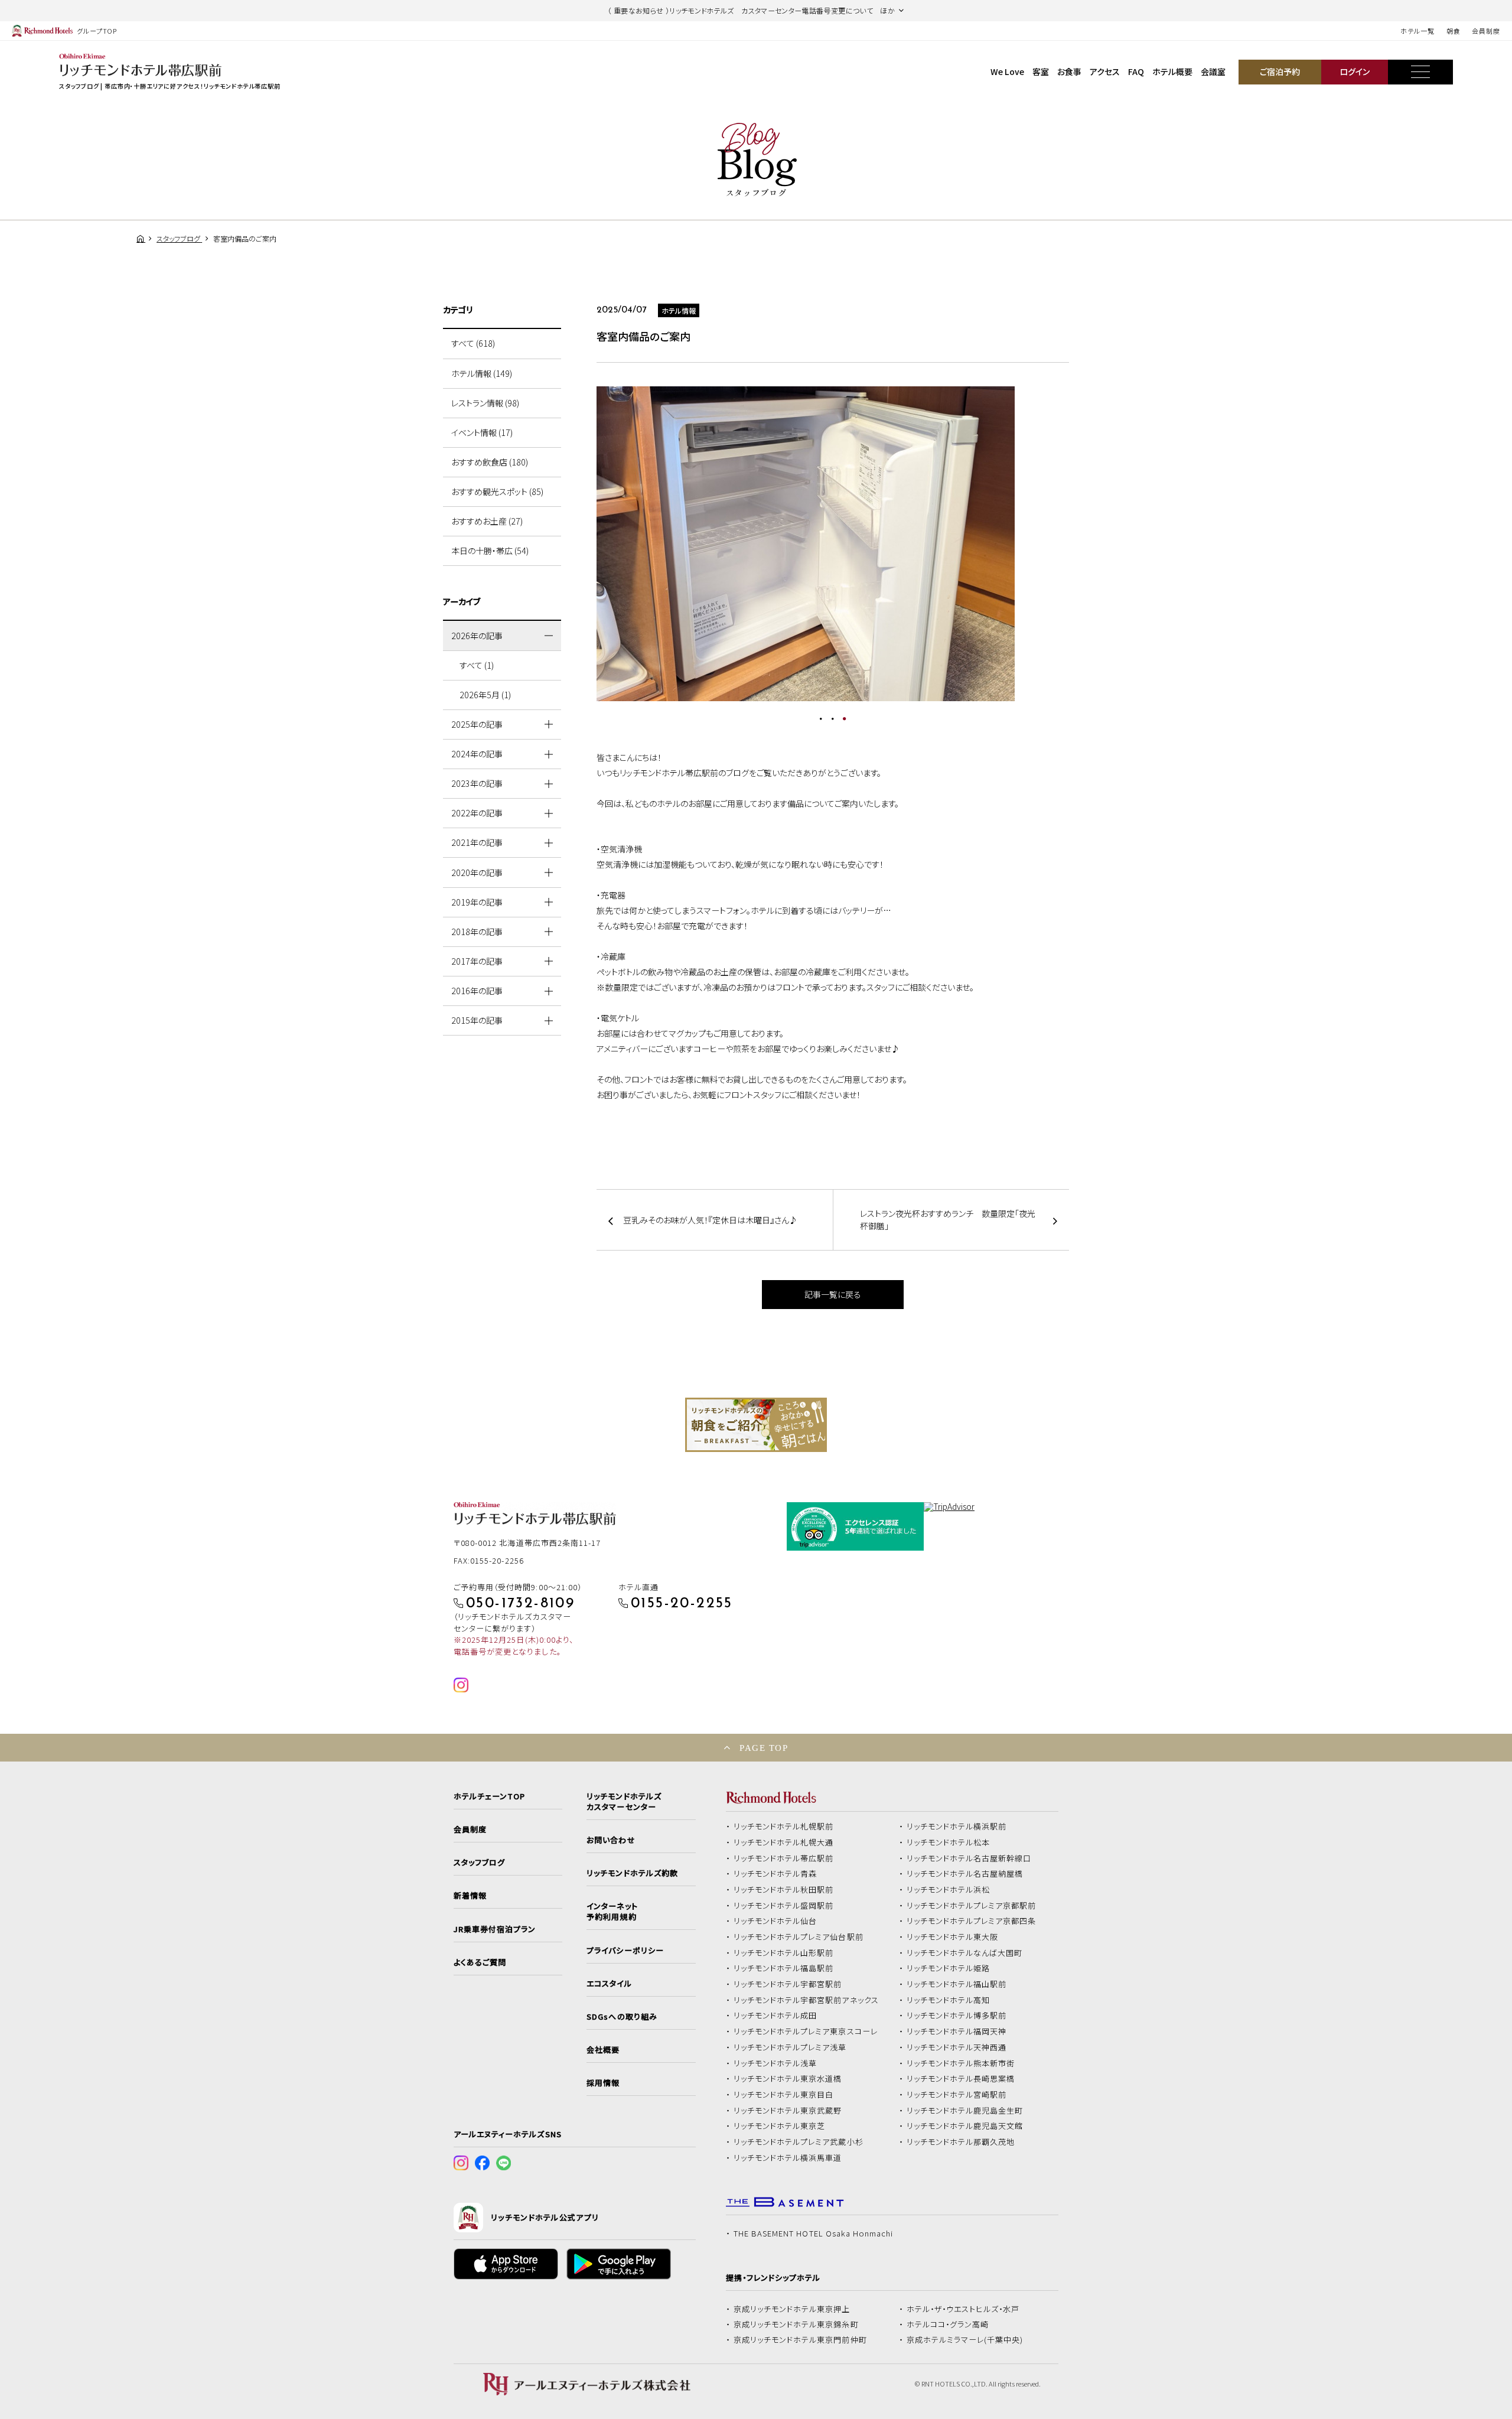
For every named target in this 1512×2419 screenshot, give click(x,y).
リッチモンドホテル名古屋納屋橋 (965, 1874)
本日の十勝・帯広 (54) (490, 551)
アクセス (1105, 71)
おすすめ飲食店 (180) (490, 462)
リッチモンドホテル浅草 (775, 2063)
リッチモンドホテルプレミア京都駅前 (972, 1906)
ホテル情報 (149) (482, 373)
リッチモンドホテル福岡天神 (957, 2031)
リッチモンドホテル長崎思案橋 (961, 2079)
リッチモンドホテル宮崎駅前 (957, 2095)
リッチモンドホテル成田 (775, 2016)
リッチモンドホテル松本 (949, 1842)
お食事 (1069, 71)
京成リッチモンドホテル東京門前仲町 (800, 2340)
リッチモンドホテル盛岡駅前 (784, 1906)
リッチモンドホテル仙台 (775, 1921)
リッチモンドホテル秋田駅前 (784, 1890)
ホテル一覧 (1417, 31)
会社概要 (603, 2050)
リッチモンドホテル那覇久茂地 (961, 2142)
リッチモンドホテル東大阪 (953, 1937)
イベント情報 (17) (482, 432)
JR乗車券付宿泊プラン (495, 1929)
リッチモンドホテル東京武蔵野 (788, 2111)
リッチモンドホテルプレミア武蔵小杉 (799, 2142)
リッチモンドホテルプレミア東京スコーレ (806, 2031)
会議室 (1213, 71)
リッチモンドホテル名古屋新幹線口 (969, 1858)
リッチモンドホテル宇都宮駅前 (788, 1984)
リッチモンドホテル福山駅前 (957, 1984)
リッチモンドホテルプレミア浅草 (790, 2047)
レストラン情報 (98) (485, 403)
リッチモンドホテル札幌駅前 (784, 1827)
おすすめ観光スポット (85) (497, 491)
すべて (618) (473, 343)
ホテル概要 (1172, 71)
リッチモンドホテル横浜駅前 (957, 1827)
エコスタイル (609, 1984)
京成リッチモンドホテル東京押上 (792, 2309)
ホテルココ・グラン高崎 (948, 2324)
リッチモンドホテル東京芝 (780, 2126)
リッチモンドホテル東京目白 (784, 2095)
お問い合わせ (611, 1840)
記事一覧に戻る (833, 1294)
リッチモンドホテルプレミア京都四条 (972, 1921)
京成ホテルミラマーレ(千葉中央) (965, 2340)
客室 (1041, 71)
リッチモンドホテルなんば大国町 (965, 1953)
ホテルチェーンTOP (489, 1796)
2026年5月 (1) (485, 695)
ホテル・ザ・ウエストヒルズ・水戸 (963, 2309)
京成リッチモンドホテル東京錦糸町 (796, 2324)
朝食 (1454, 31)
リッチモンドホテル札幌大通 (784, 1842)
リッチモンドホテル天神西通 (957, 2047)
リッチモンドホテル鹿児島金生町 (965, 2111)
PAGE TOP (764, 1748)
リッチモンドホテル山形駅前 (784, 1953)
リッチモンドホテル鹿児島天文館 (965, 2126)
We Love (1007, 71)
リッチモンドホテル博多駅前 (957, 2016)
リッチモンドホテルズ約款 (632, 1873)
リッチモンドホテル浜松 (949, 1890)
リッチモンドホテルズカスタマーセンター (624, 1802)
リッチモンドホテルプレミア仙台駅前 (799, 1937)
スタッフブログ (479, 1863)
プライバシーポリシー (625, 1951)
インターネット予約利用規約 (612, 1912)
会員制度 (1486, 31)
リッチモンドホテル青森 (775, 1874)
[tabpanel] (833, 544)
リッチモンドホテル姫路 (949, 1968)
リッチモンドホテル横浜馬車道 (788, 2158)
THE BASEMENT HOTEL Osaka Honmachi (813, 2234)
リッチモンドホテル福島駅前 (784, 1968)
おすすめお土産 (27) (487, 521)
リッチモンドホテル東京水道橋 (788, 2079)
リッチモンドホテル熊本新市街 (961, 2063)
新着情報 (470, 1896)
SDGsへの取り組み (622, 2017)
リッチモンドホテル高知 (949, 2000)
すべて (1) (477, 665)
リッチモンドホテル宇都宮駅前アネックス (806, 2000)
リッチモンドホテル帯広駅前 (784, 1858)
